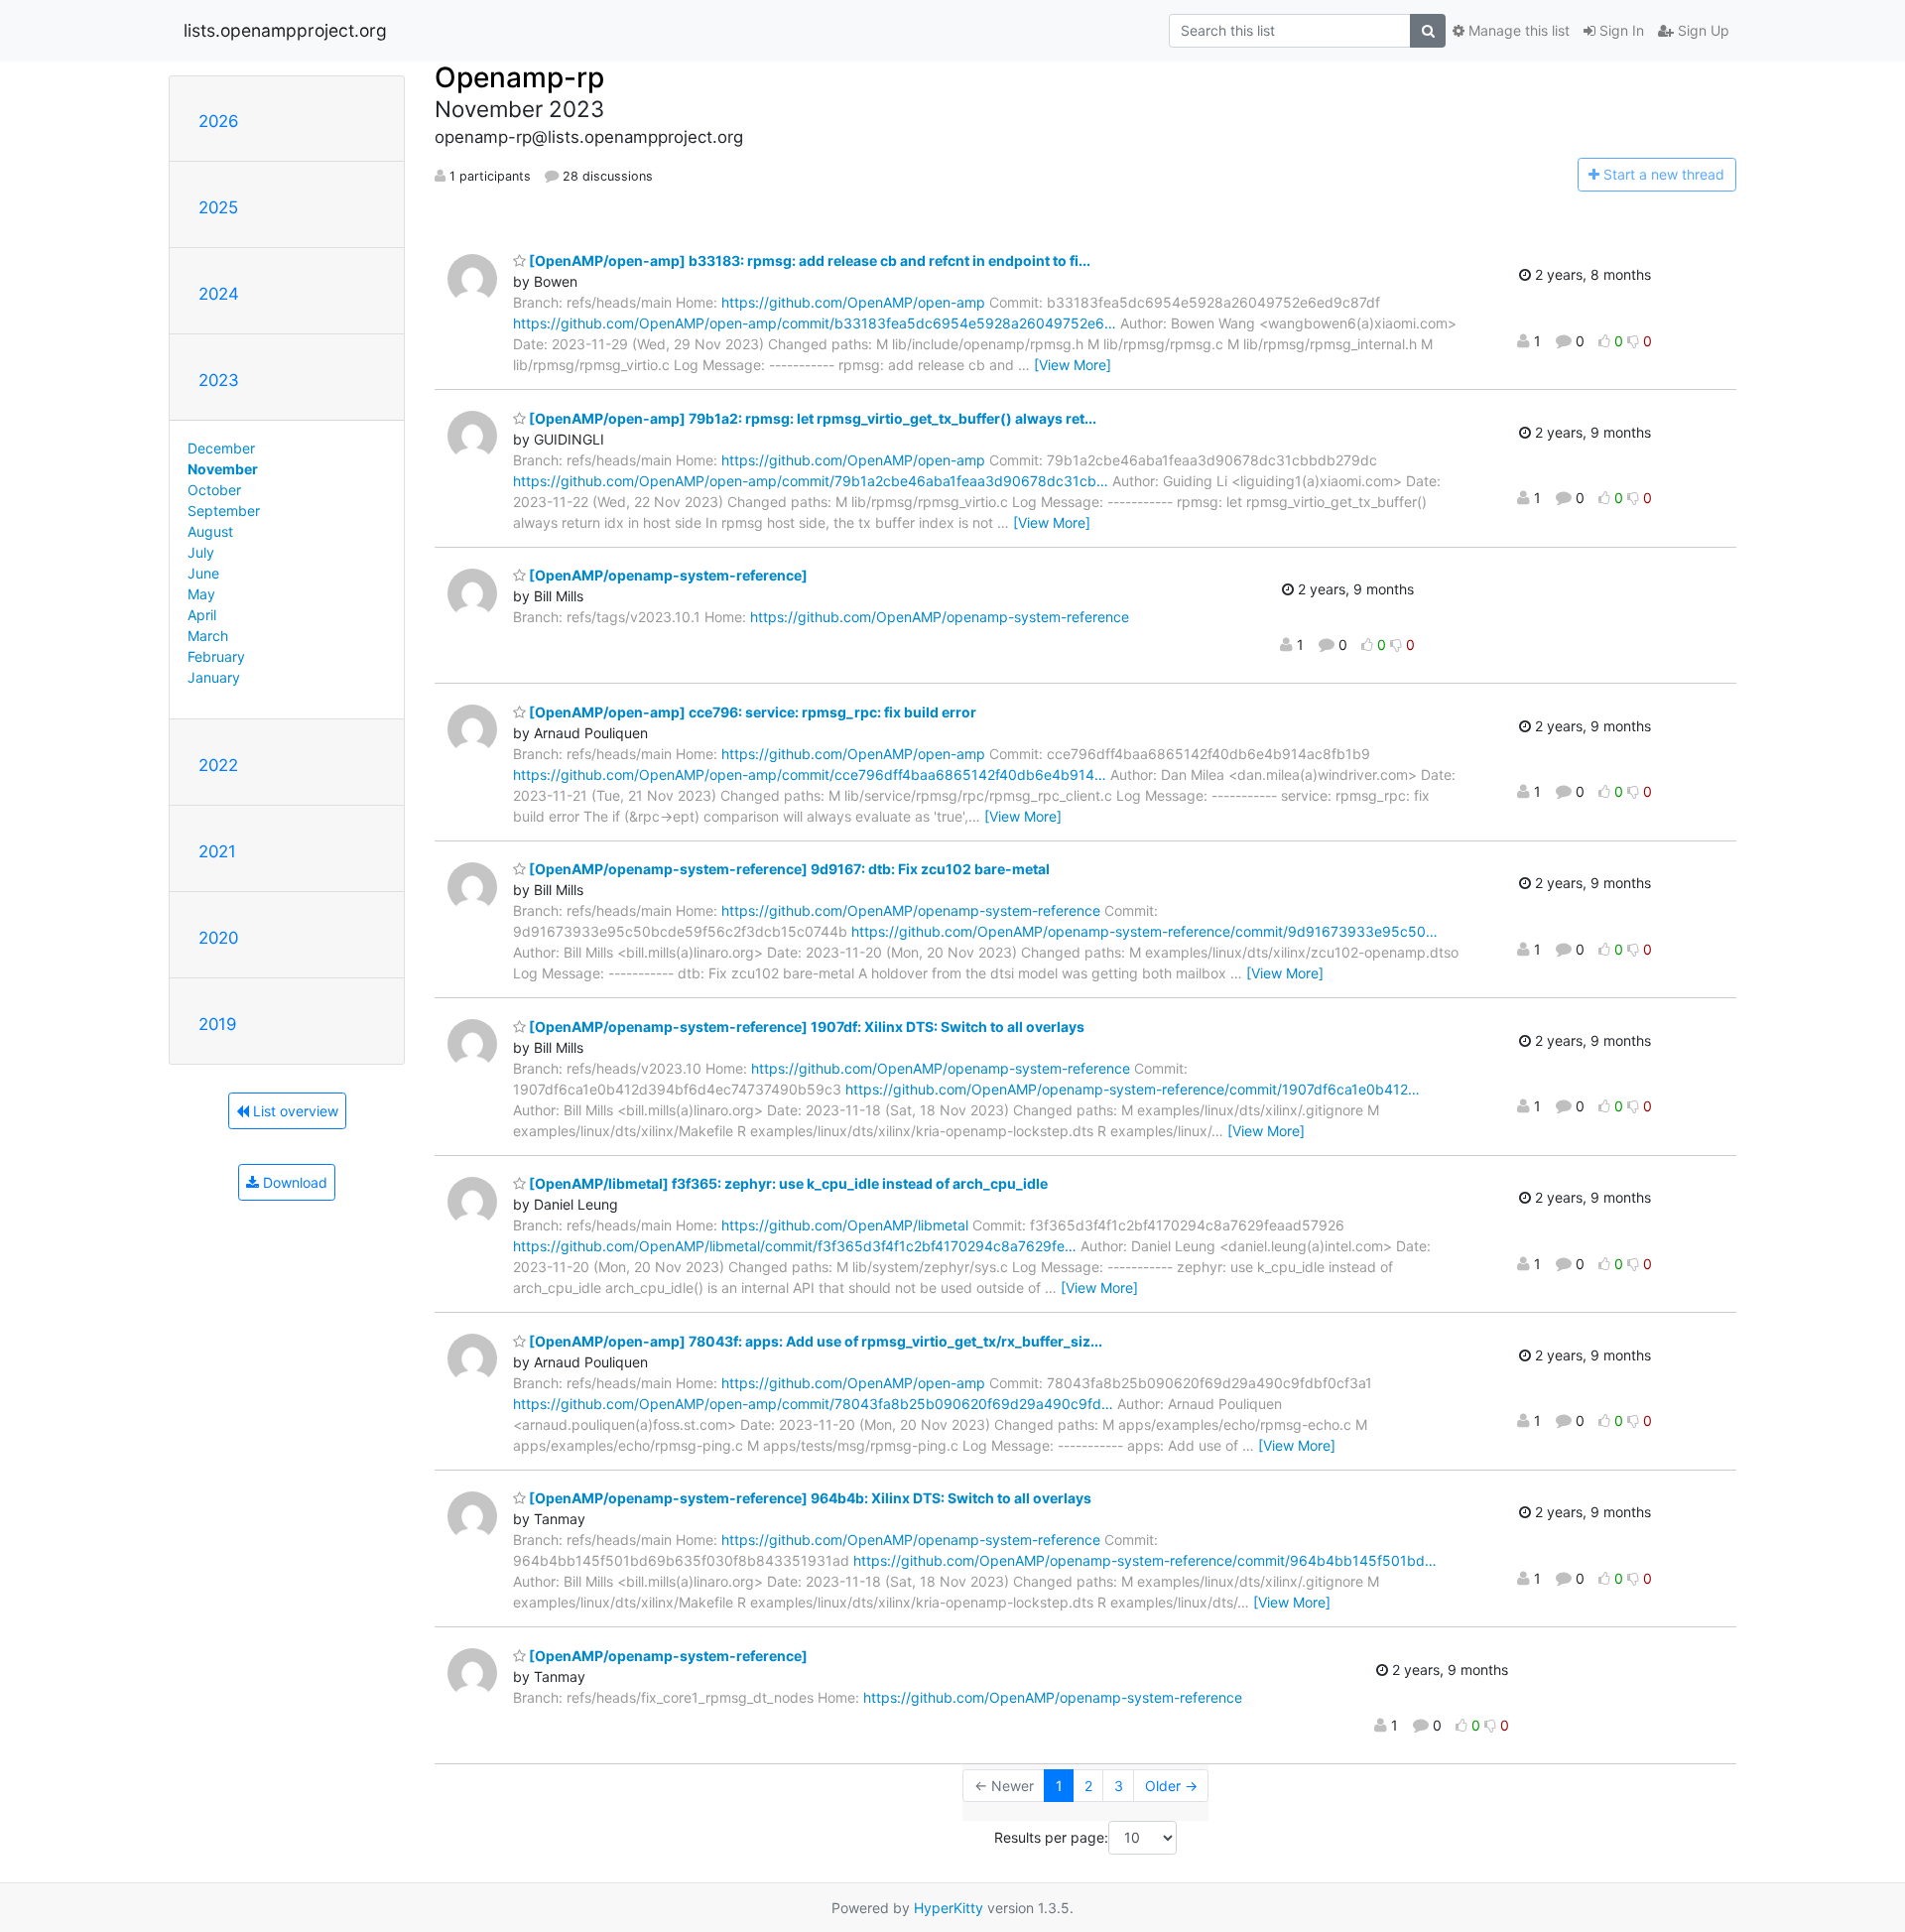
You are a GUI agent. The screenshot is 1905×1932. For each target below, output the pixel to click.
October (214, 490)
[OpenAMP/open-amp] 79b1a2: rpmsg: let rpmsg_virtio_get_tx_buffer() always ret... (811, 418)
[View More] (1073, 365)
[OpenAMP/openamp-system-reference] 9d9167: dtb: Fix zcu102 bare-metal (788, 869)
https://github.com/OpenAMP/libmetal (845, 1225)
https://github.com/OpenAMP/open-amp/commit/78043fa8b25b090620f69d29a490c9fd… (813, 1404)
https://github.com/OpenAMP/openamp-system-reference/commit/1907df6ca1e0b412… (1133, 1089)
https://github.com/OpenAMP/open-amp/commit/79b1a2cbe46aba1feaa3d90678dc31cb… (811, 481)
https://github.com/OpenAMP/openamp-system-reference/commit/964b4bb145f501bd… (1145, 1560)
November (223, 469)
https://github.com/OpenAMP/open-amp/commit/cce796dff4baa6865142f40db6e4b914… (810, 774)
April (202, 615)
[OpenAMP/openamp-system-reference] (667, 575)
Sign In (1620, 30)
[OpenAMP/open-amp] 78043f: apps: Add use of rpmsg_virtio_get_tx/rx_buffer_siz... (814, 1341)
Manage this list (1517, 30)
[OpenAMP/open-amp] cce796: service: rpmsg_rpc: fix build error (751, 712)
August (210, 531)
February (216, 656)
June (203, 573)
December (221, 448)
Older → (1171, 1786)
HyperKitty (949, 1908)
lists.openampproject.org (285, 30)
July (201, 552)
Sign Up (1702, 30)
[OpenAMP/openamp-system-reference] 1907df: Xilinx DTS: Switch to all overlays (805, 1027)
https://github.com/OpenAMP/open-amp (853, 302)
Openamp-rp (519, 77)
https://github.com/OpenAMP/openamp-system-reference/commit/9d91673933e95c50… (1144, 931)
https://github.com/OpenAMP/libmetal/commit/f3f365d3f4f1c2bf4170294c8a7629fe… (795, 1246)
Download (293, 1182)
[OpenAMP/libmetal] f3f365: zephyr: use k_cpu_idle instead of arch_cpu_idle (787, 1183)
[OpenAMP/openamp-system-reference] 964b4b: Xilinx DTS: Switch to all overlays (809, 1498)
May (201, 594)
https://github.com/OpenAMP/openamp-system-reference (940, 617)
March (208, 636)
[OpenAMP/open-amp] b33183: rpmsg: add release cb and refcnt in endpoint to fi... (808, 260)
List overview (294, 1111)
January (214, 677)
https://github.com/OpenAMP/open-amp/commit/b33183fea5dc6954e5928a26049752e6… (815, 323)
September (224, 511)
